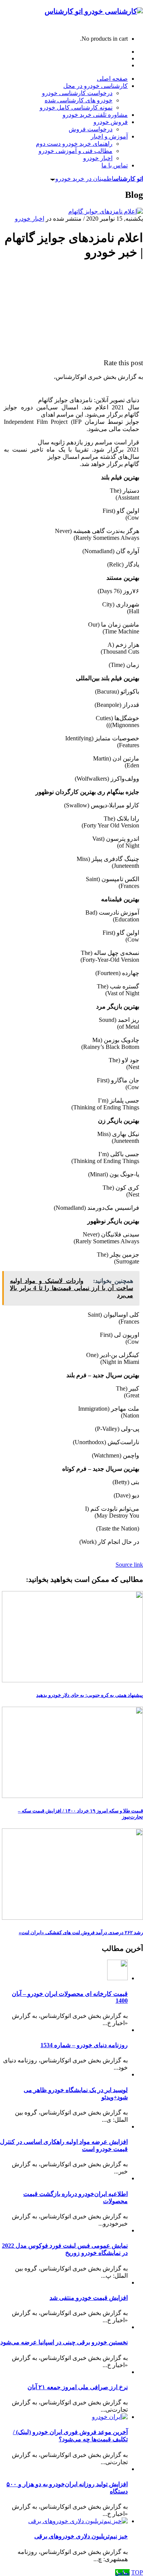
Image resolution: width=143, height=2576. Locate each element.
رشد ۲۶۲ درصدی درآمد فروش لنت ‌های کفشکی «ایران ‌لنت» (81, 1932)
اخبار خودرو (30, 219)
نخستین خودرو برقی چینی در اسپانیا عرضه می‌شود (64, 2342)
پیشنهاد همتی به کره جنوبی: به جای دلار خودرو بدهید (90, 1695)
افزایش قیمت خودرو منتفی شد (89, 2298)
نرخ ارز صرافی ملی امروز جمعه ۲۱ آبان (78, 2387)
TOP (137, 2572)
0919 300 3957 (125, 26)
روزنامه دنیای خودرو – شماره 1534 (84, 2045)
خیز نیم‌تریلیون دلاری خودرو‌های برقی (81, 2536)
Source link (129, 1565)
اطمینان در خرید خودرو (99, 179)
